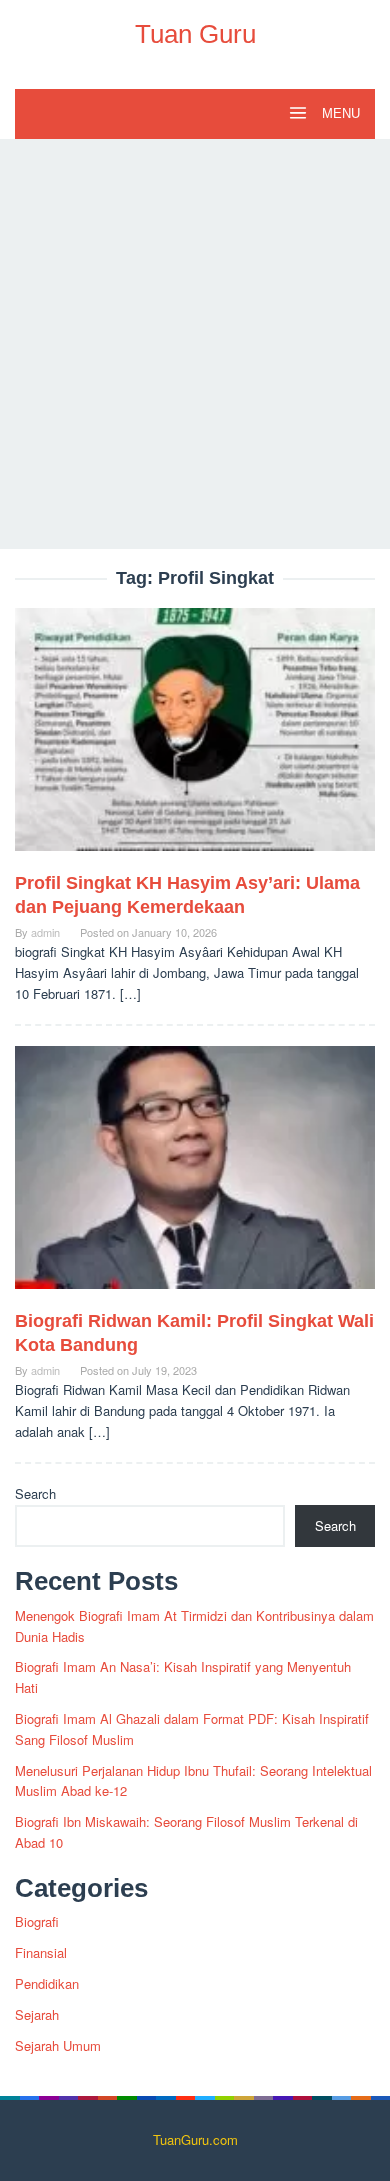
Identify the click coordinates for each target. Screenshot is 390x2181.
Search (35, 1493)
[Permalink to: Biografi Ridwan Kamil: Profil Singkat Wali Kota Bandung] (195, 1175)
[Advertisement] (195, 344)
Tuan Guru (195, 34)
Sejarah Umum (58, 2045)
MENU (339, 113)
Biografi (37, 1921)
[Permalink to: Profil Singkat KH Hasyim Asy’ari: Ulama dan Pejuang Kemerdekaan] (195, 737)
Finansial (41, 1952)
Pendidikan (47, 1983)
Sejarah (37, 2014)
